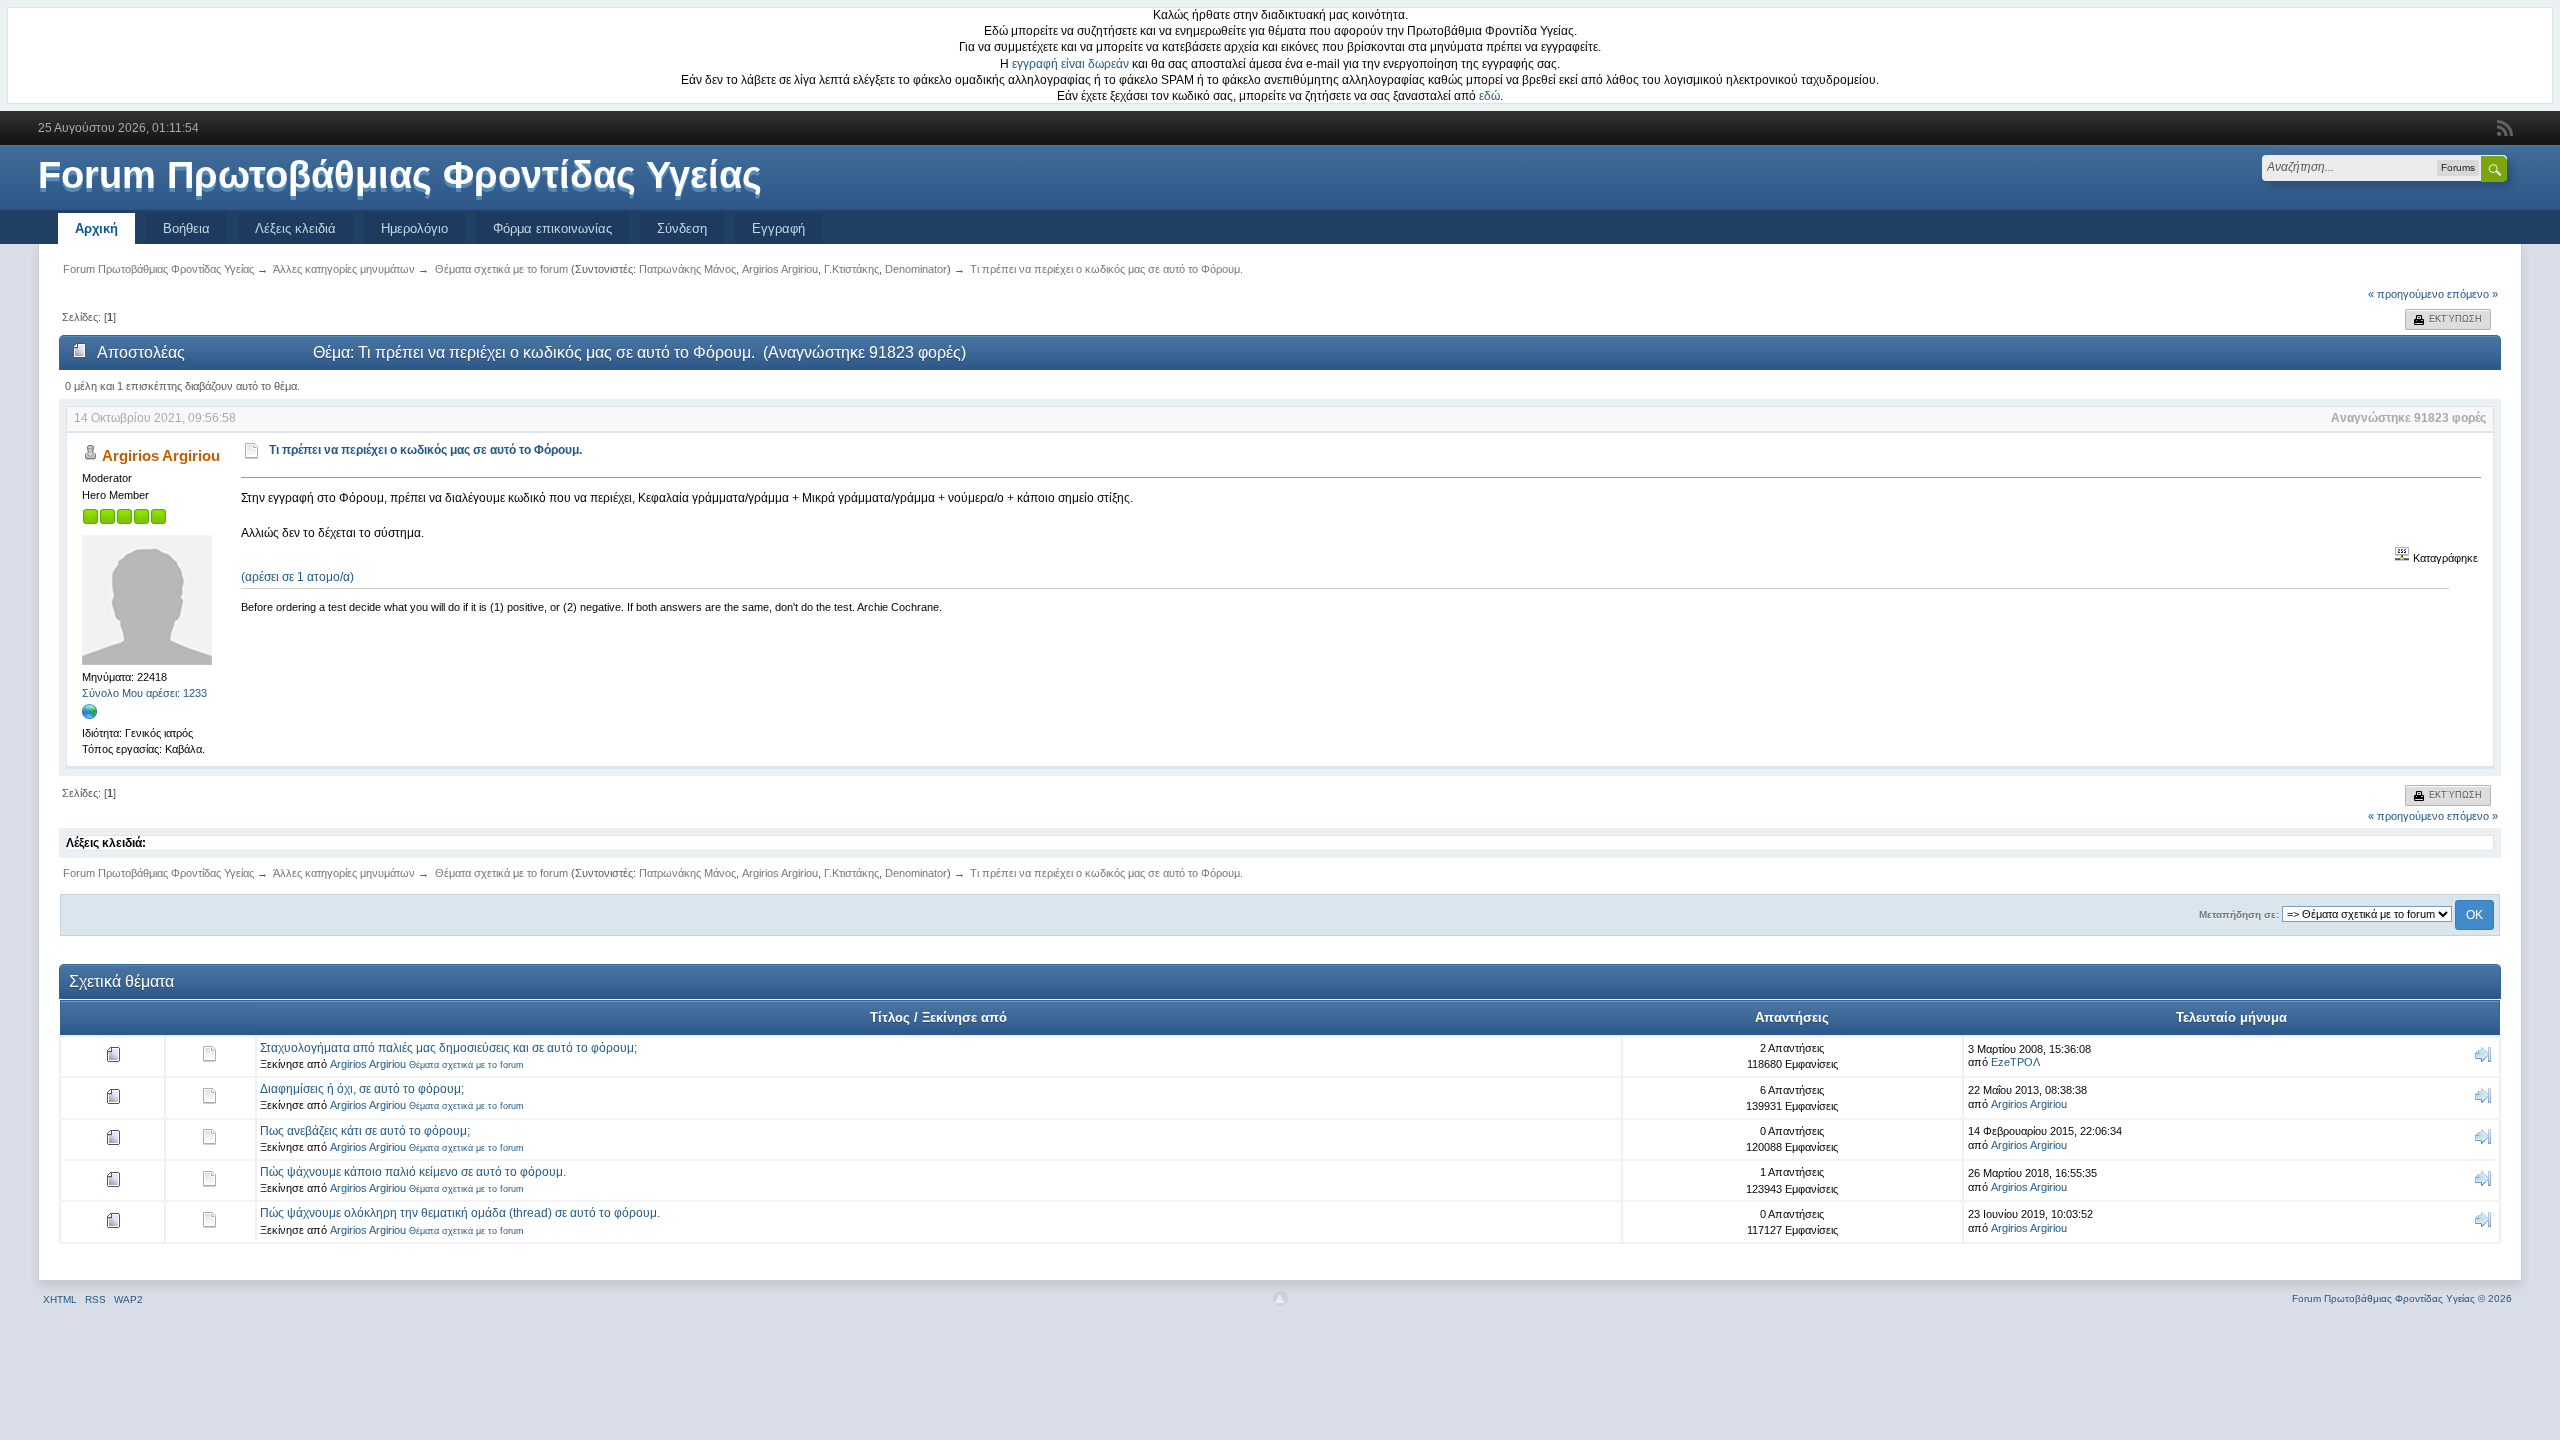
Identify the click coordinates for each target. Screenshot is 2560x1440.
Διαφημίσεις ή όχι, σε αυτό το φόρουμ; (362, 1089)
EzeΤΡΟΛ (2015, 1062)
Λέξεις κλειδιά (295, 228)
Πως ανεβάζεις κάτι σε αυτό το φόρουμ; (365, 1131)
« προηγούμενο (2406, 294)
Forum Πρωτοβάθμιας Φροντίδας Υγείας (400, 175)
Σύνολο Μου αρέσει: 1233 (144, 693)
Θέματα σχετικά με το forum (466, 1065)
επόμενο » (2472, 294)
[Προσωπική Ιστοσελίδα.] (90, 716)
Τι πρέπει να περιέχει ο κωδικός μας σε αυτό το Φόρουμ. (425, 450)
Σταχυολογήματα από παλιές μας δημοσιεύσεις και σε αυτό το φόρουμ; (448, 1048)
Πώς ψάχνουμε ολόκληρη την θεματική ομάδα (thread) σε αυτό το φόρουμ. (460, 1213)
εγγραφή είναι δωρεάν (1070, 64)
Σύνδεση (682, 228)
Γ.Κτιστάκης (851, 269)
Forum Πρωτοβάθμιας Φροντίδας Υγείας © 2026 (2402, 1298)
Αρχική (96, 228)
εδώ (1489, 96)
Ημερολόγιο (414, 228)
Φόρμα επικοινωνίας (552, 228)
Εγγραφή (778, 228)
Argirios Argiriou (780, 269)
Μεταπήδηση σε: (2239, 914)
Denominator (916, 269)
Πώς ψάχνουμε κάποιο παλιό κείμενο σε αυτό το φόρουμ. (413, 1172)
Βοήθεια (186, 228)
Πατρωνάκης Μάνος (687, 269)
